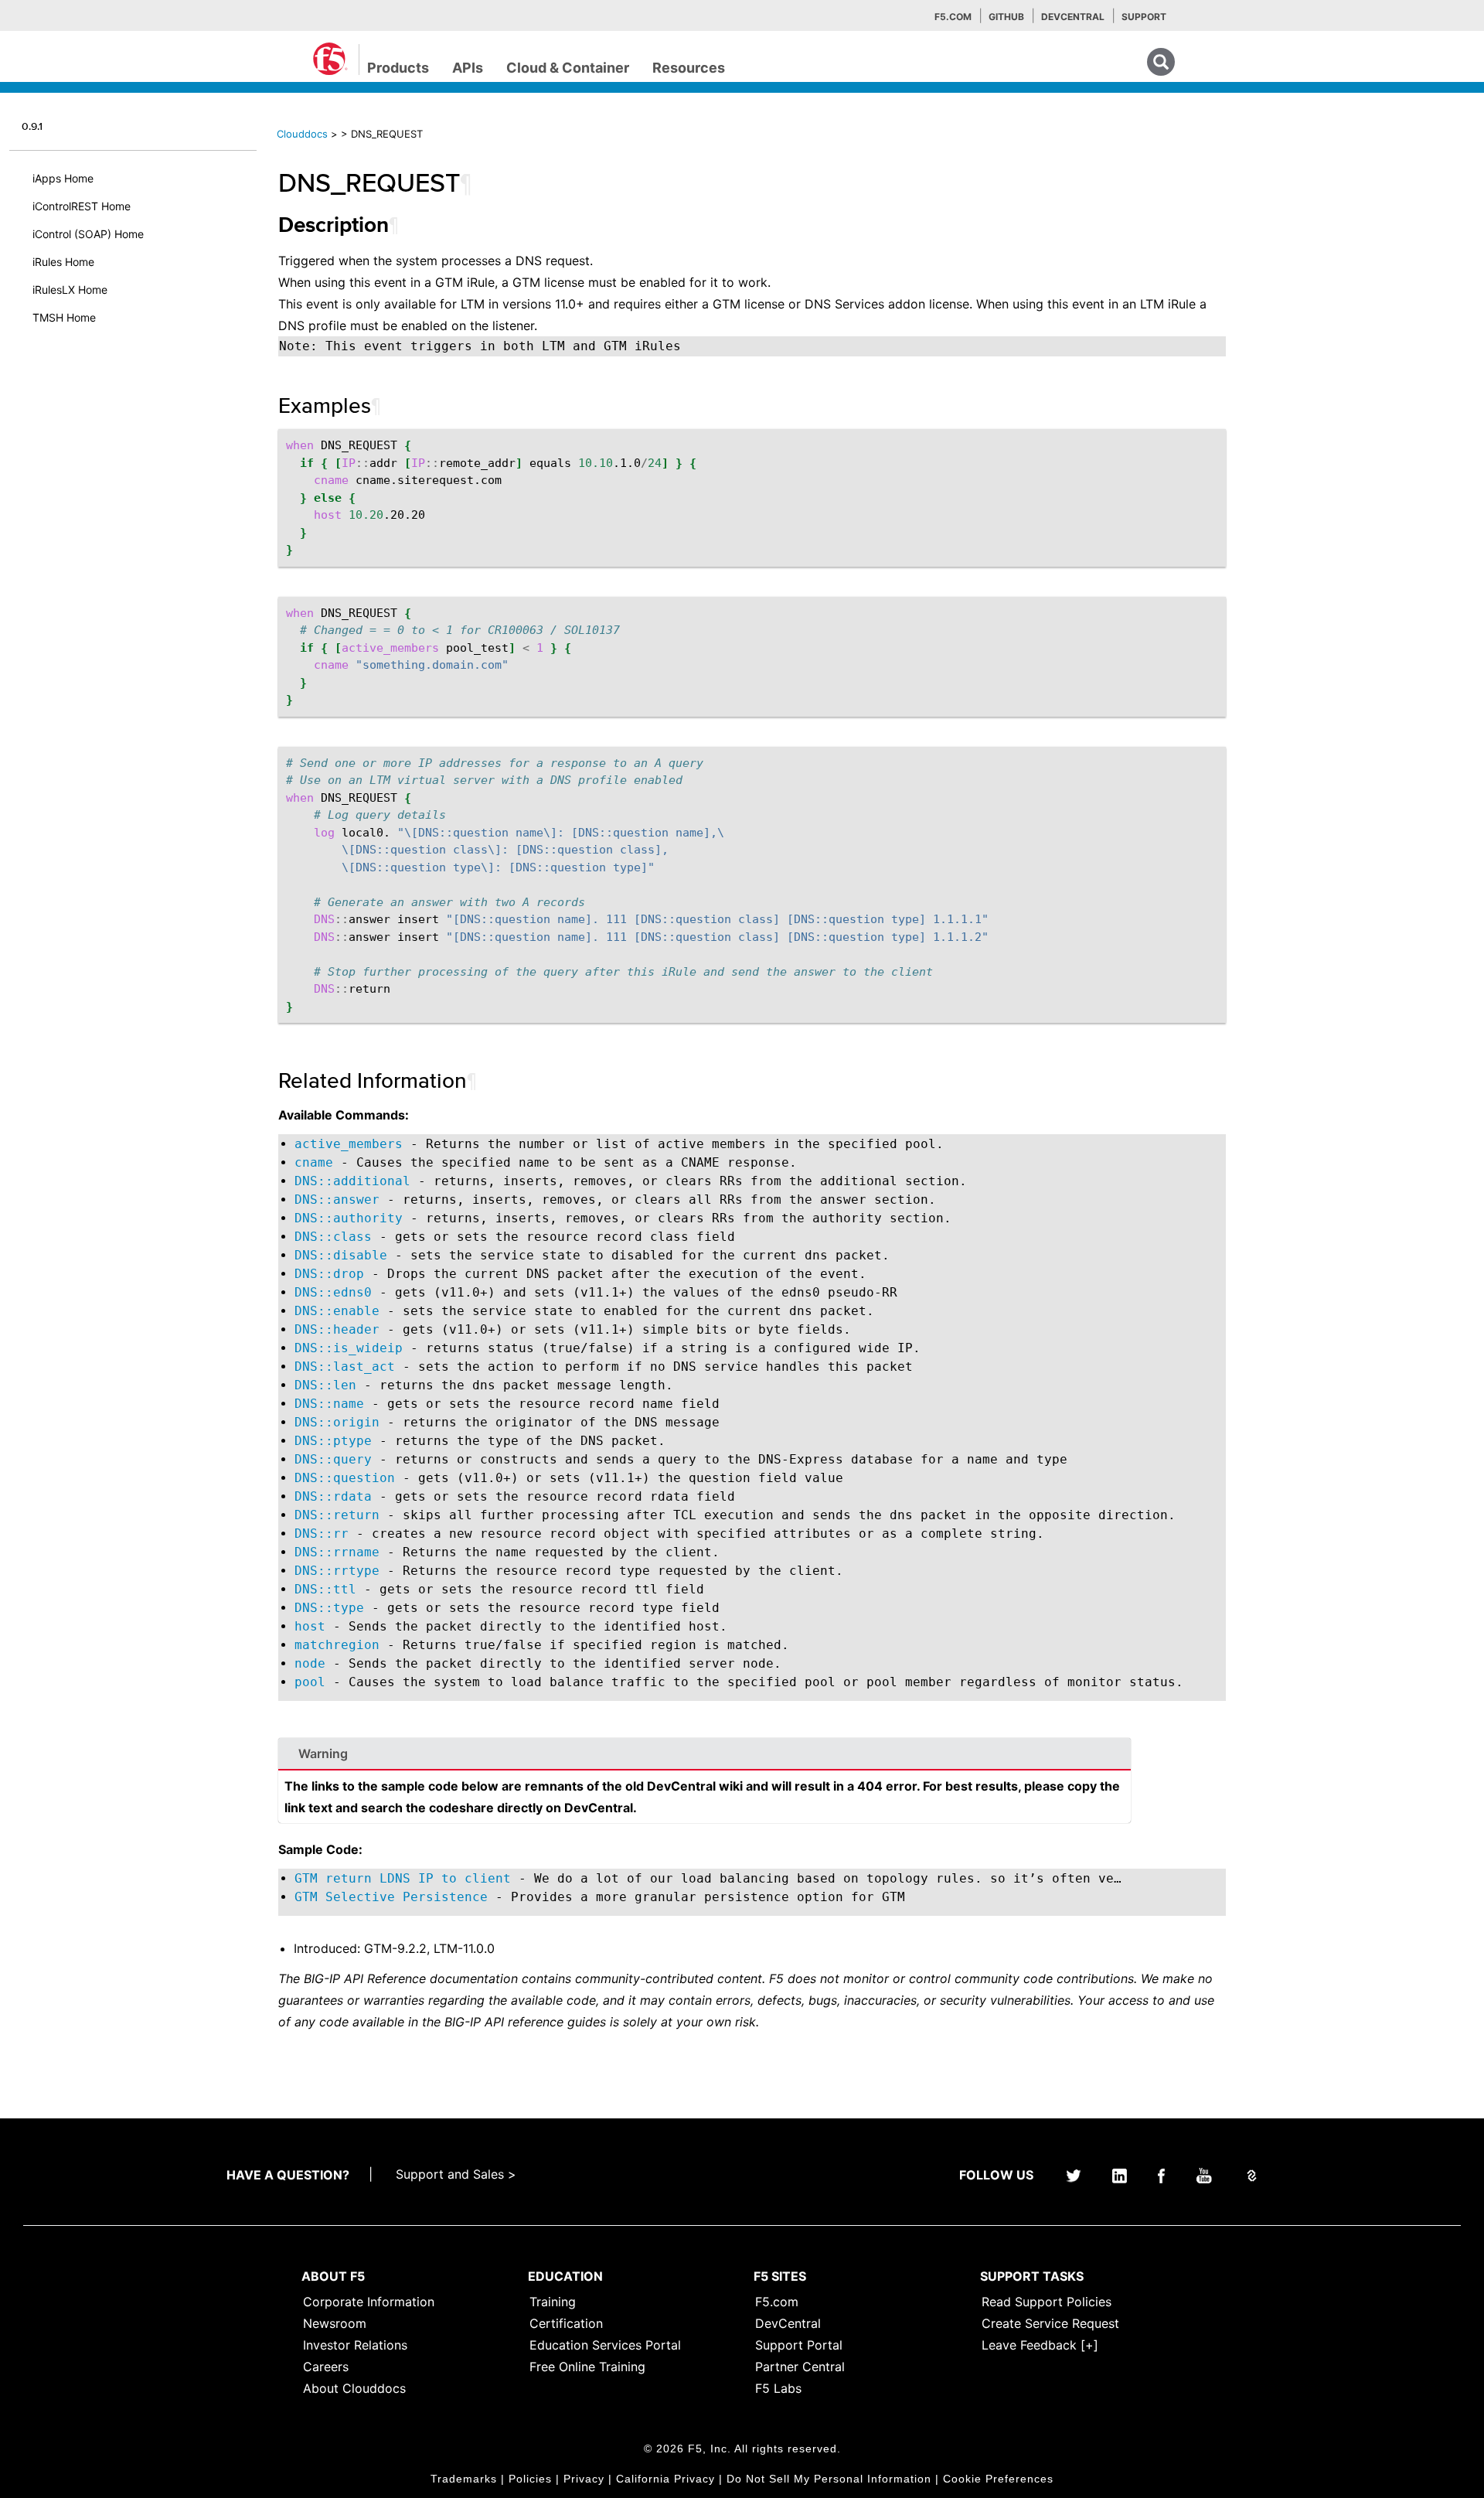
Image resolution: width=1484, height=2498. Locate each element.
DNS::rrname (337, 1552)
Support (1144, 17)
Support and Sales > (456, 2174)
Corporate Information (369, 2302)
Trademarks (464, 2479)
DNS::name (329, 1404)
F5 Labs (778, 2388)
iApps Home (63, 178)
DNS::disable (341, 1255)
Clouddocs (302, 134)
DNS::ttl (325, 1589)
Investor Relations (355, 2345)
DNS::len (325, 1385)
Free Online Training (587, 2367)
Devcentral (1073, 17)
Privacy (584, 2479)
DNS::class (333, 1237)
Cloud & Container (568, 68)
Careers (326, 2367)
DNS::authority (349, 1218)
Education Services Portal (605, 2345)
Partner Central (800, 2367)
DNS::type (329, 1608)
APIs (468, 68)
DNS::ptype (333, 1441)
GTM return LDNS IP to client (403, 1878)
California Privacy (665, 2479)
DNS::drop (329, 1274)
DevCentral (788, 2323)
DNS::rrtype (337, 1571)
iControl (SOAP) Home (88, 234)
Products (398, 68)
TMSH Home (64, 317)
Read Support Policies (1047, 2302)
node (310, 1663)
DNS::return (337, 1515)
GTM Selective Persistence (391, 1897)
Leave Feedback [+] (1040, 2345)
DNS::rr (322, 1534)
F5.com (953, 17)
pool (310, 1682)
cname (314, 1162)
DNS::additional (352, 1181)
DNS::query (333, 1459)
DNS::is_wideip (349, 1348)
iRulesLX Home (70, 290)
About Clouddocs (354, 2388)
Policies (530, 2479)
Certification (566, 2323)
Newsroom (335, 2323)
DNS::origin (337, 1422)
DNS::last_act (345, 1367)
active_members (349, 1144)
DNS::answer (337, 1200)
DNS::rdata (333, 1496)
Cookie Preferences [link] (998, 2479)
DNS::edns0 (333, 1292)
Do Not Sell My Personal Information (829, 2479)
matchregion (337, 1645)
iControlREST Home (82, 206)
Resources (689, 68)
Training (553, 2302)
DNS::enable (337, 1311)
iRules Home (63, 262)
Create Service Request (1050, 2323)
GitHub (1006, 17)
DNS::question (345, 1478)
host (310, 1626)
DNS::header (337, 1329)
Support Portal (799, 2345)
